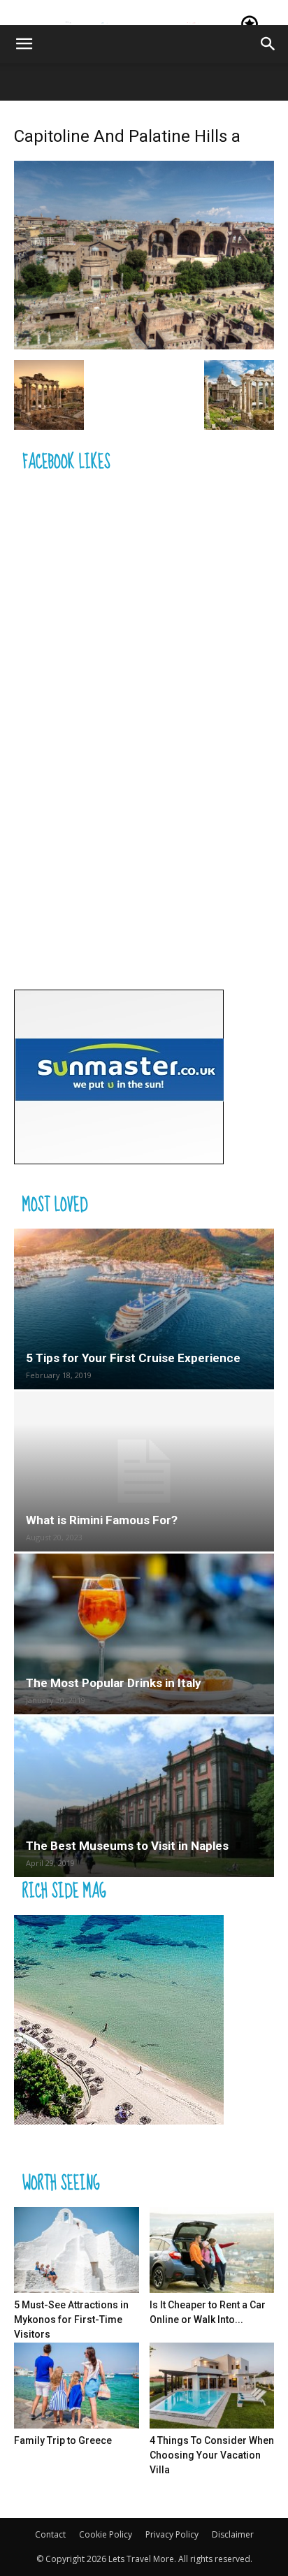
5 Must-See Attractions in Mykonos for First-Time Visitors (71, 2320)
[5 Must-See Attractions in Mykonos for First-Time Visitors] (77, 2250)
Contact (50, 2534)
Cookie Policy (106, 2534)
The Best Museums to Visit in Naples (127, 1846)
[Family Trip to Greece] (77, 2386)
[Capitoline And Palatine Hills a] (144, 346)
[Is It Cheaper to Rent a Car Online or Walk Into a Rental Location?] (212, 2250)
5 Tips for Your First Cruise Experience (133, 1358)
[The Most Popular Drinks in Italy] (144, 1634)
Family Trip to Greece (63, 2440)
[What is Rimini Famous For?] (144, 1472)
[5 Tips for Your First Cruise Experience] (144, 1309)
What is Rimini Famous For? (102, 1520)
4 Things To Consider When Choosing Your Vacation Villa (212, 2455)
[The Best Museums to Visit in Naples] (144, 1797)
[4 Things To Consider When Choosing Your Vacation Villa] (212, 2386)
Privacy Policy (172, 2534)
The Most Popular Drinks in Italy (114, 1683)
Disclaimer (233, 2534)
